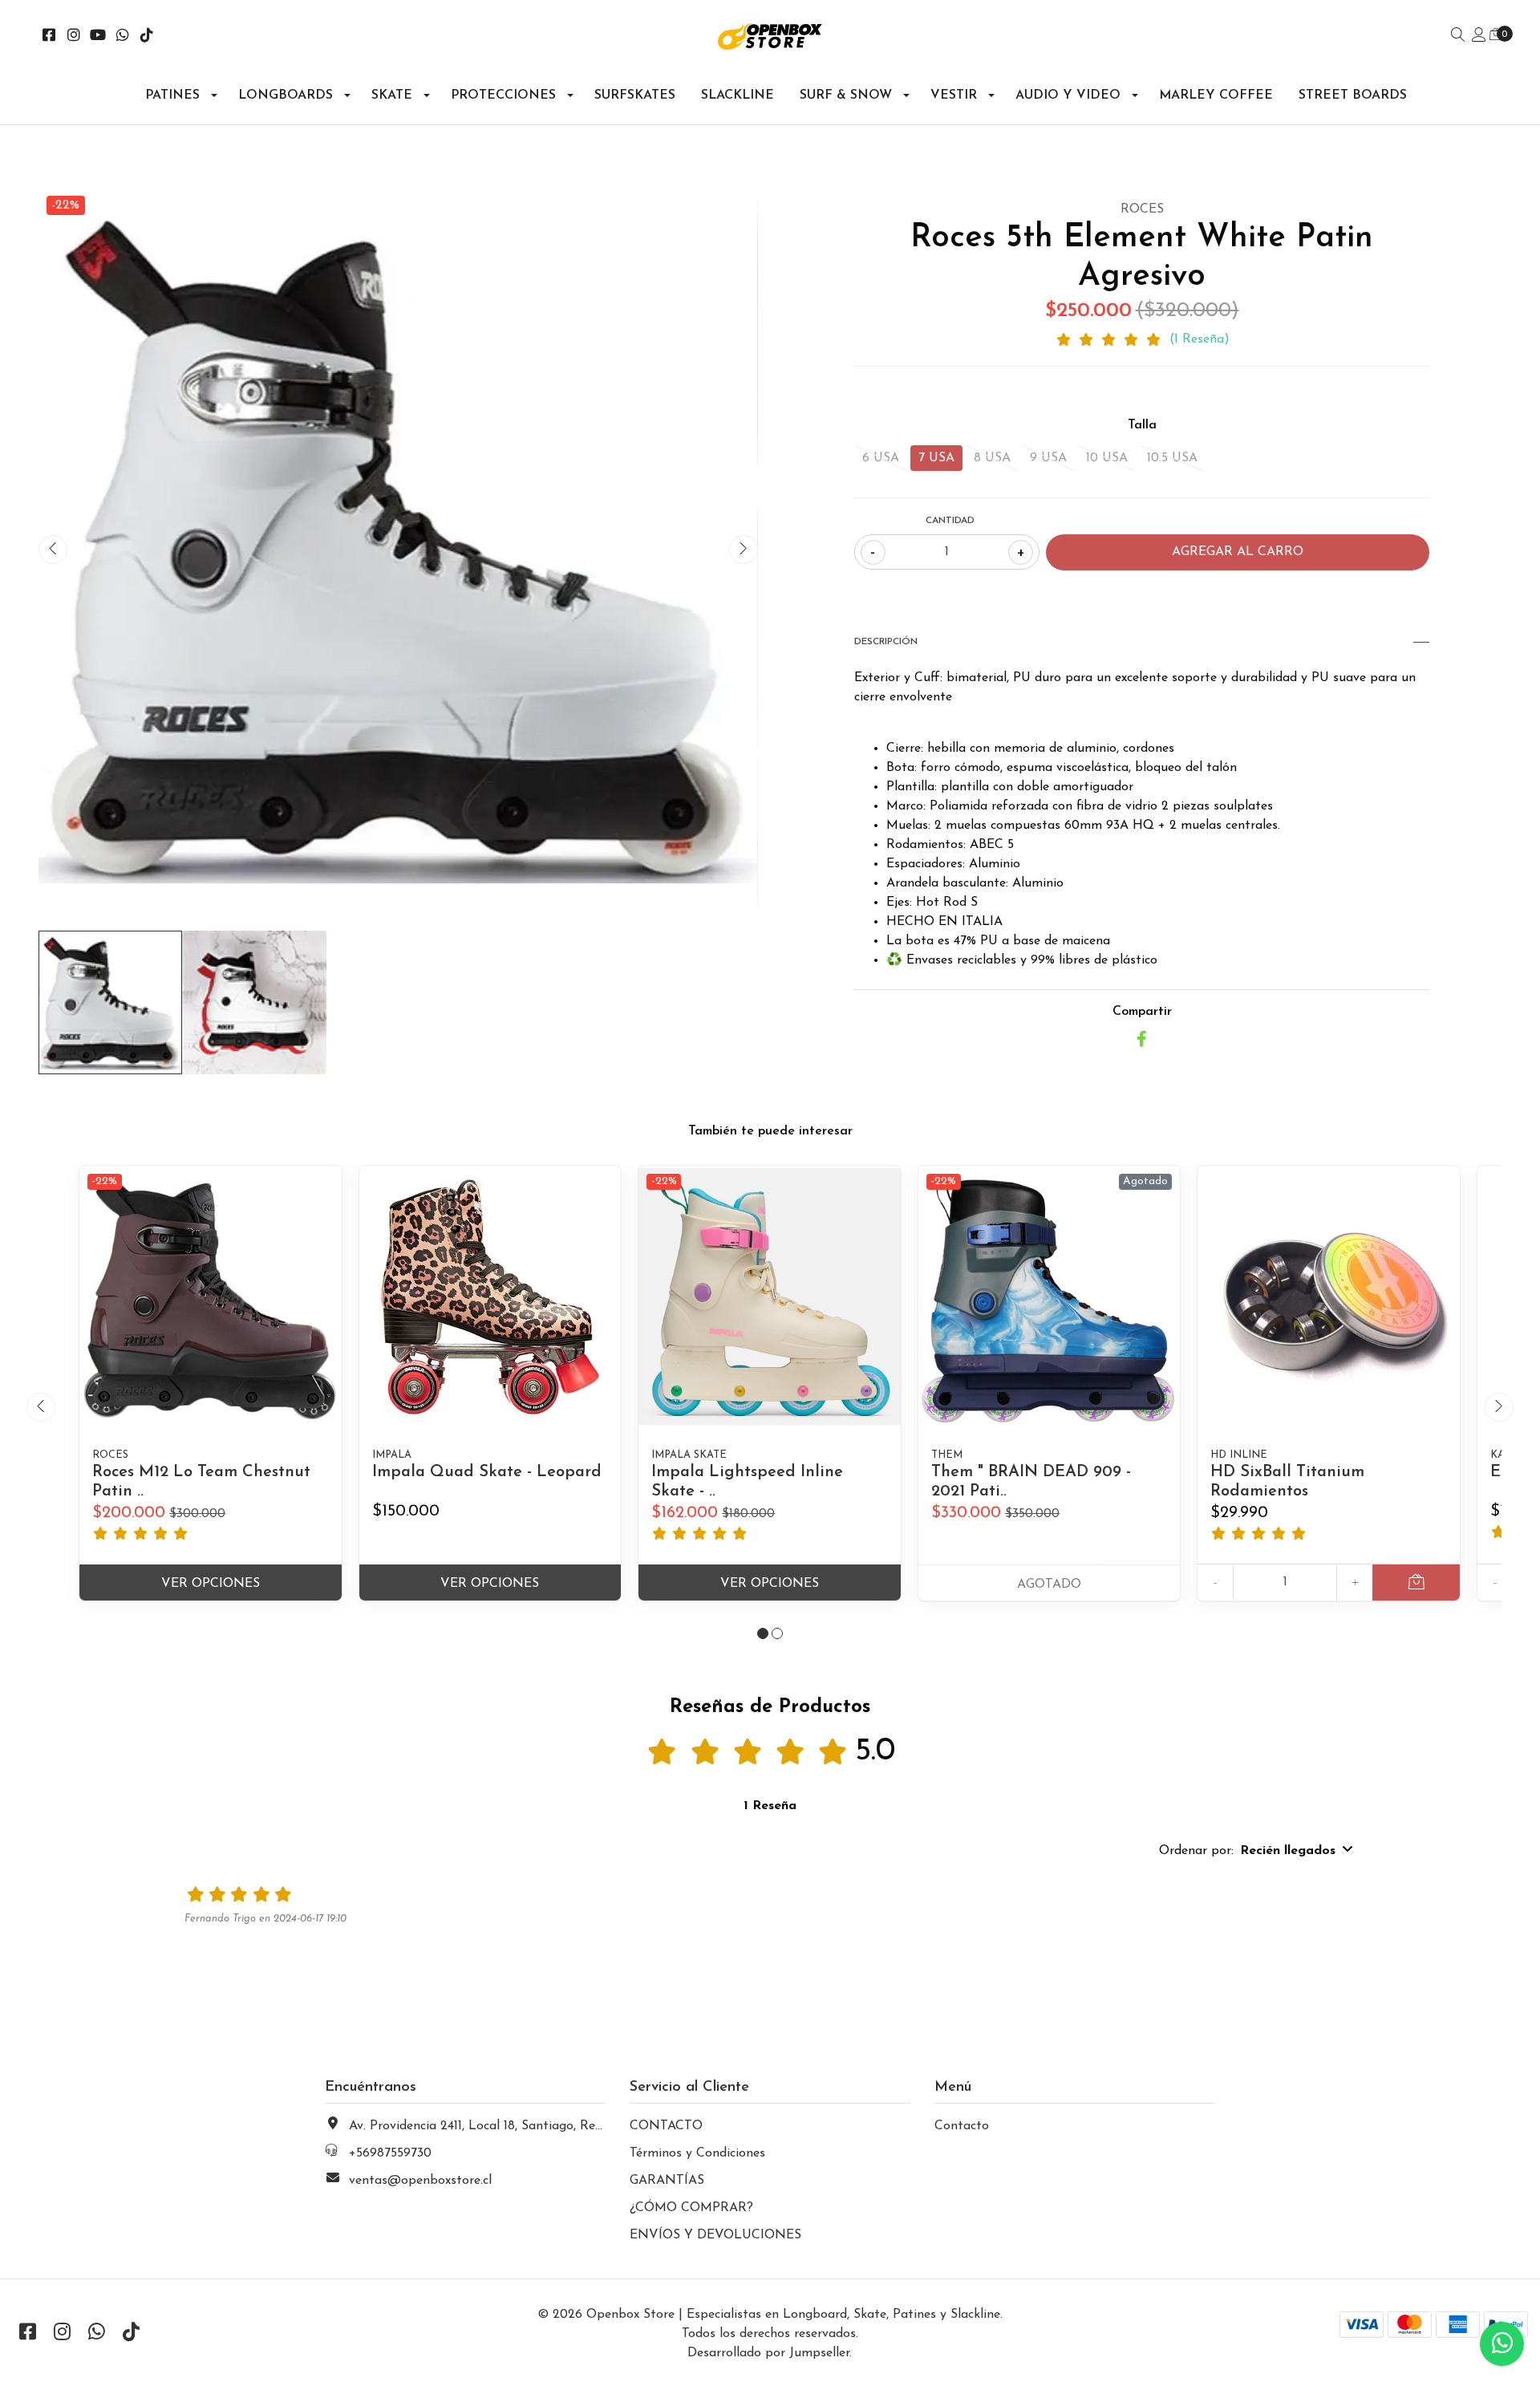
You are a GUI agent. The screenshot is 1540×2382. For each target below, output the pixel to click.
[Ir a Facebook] (49, 37)
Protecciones (503, 95)
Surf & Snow (846, 95)
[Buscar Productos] (1458, 36)
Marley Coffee (1216, 95)
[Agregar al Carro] (1416, 1583)
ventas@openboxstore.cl (420, 2181)
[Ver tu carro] (1496, 35)
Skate (392, 95)
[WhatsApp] (123, 37)
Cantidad (950, 521)
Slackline (738, 95)
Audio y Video (1068, 95)
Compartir (1142, 1012)
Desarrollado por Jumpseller (768, 2353)
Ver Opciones (211, 1584)
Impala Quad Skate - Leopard (487, 1472)
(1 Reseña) (1200, 339)
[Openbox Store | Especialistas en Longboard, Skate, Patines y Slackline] (770, 37)
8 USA (992, 458)
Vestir (954, 95)
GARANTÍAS (667, 2181)
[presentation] (53, 550)
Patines (172, 95)
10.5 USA (1172, 458)
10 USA (1107, 458)
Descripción (886, 642)
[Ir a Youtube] (98, 37)
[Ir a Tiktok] (147, 37)
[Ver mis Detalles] (1479, 36)
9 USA (1048, 458)
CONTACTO (666, 2126)
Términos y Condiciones (697, 2153)
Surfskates (635, 95)
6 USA (881, 458)
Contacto (962, 2126)
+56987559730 (390, 2153)
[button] (763, 1633)
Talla (1142, 425)
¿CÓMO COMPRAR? (691, 2208)
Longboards (286, 95)
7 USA (936, 458)
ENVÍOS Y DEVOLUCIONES (715, 2235)
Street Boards (1353, 95)
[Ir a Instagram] (74, 37)
